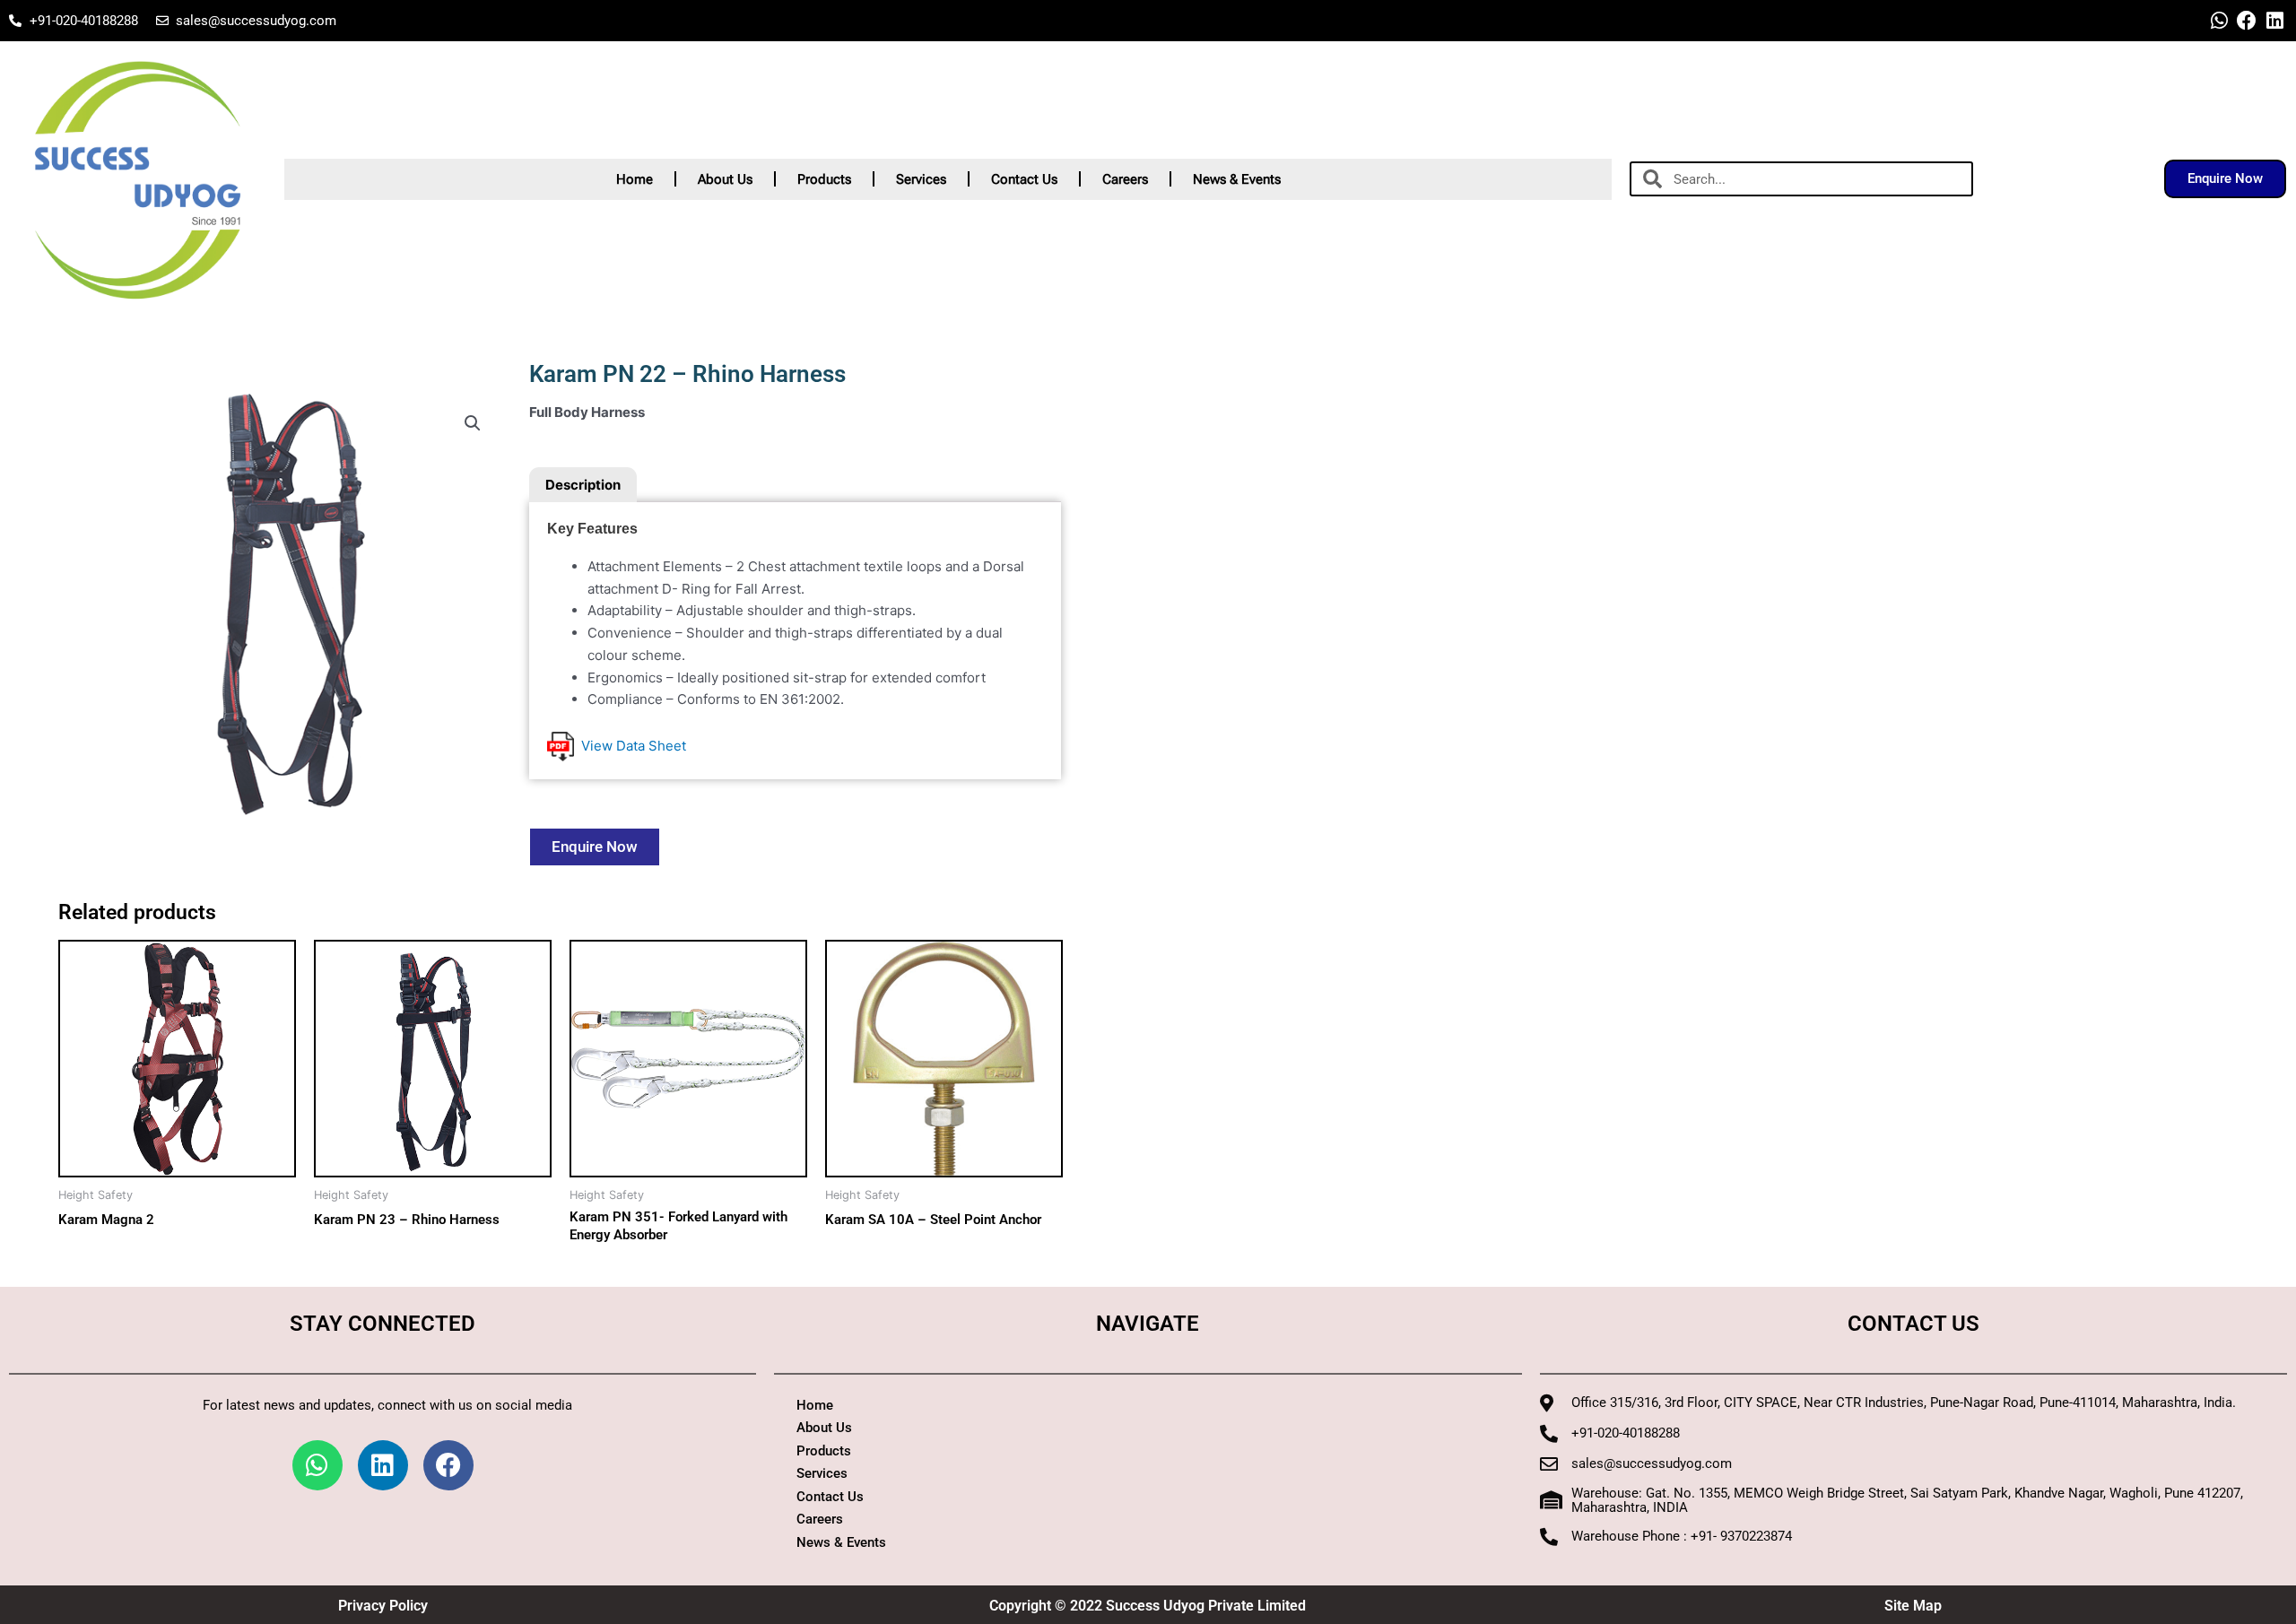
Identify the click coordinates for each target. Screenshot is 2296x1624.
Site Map (1913, 1606)
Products (824, 179)
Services (921, 179)
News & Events (1237, 179)
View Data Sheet (630, 746)
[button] (473, 423)
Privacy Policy (383, 1606)
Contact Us (1024, 179)
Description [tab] (583, 485)
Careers (1125, 179)
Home (635, 179)
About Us (725, 179)
